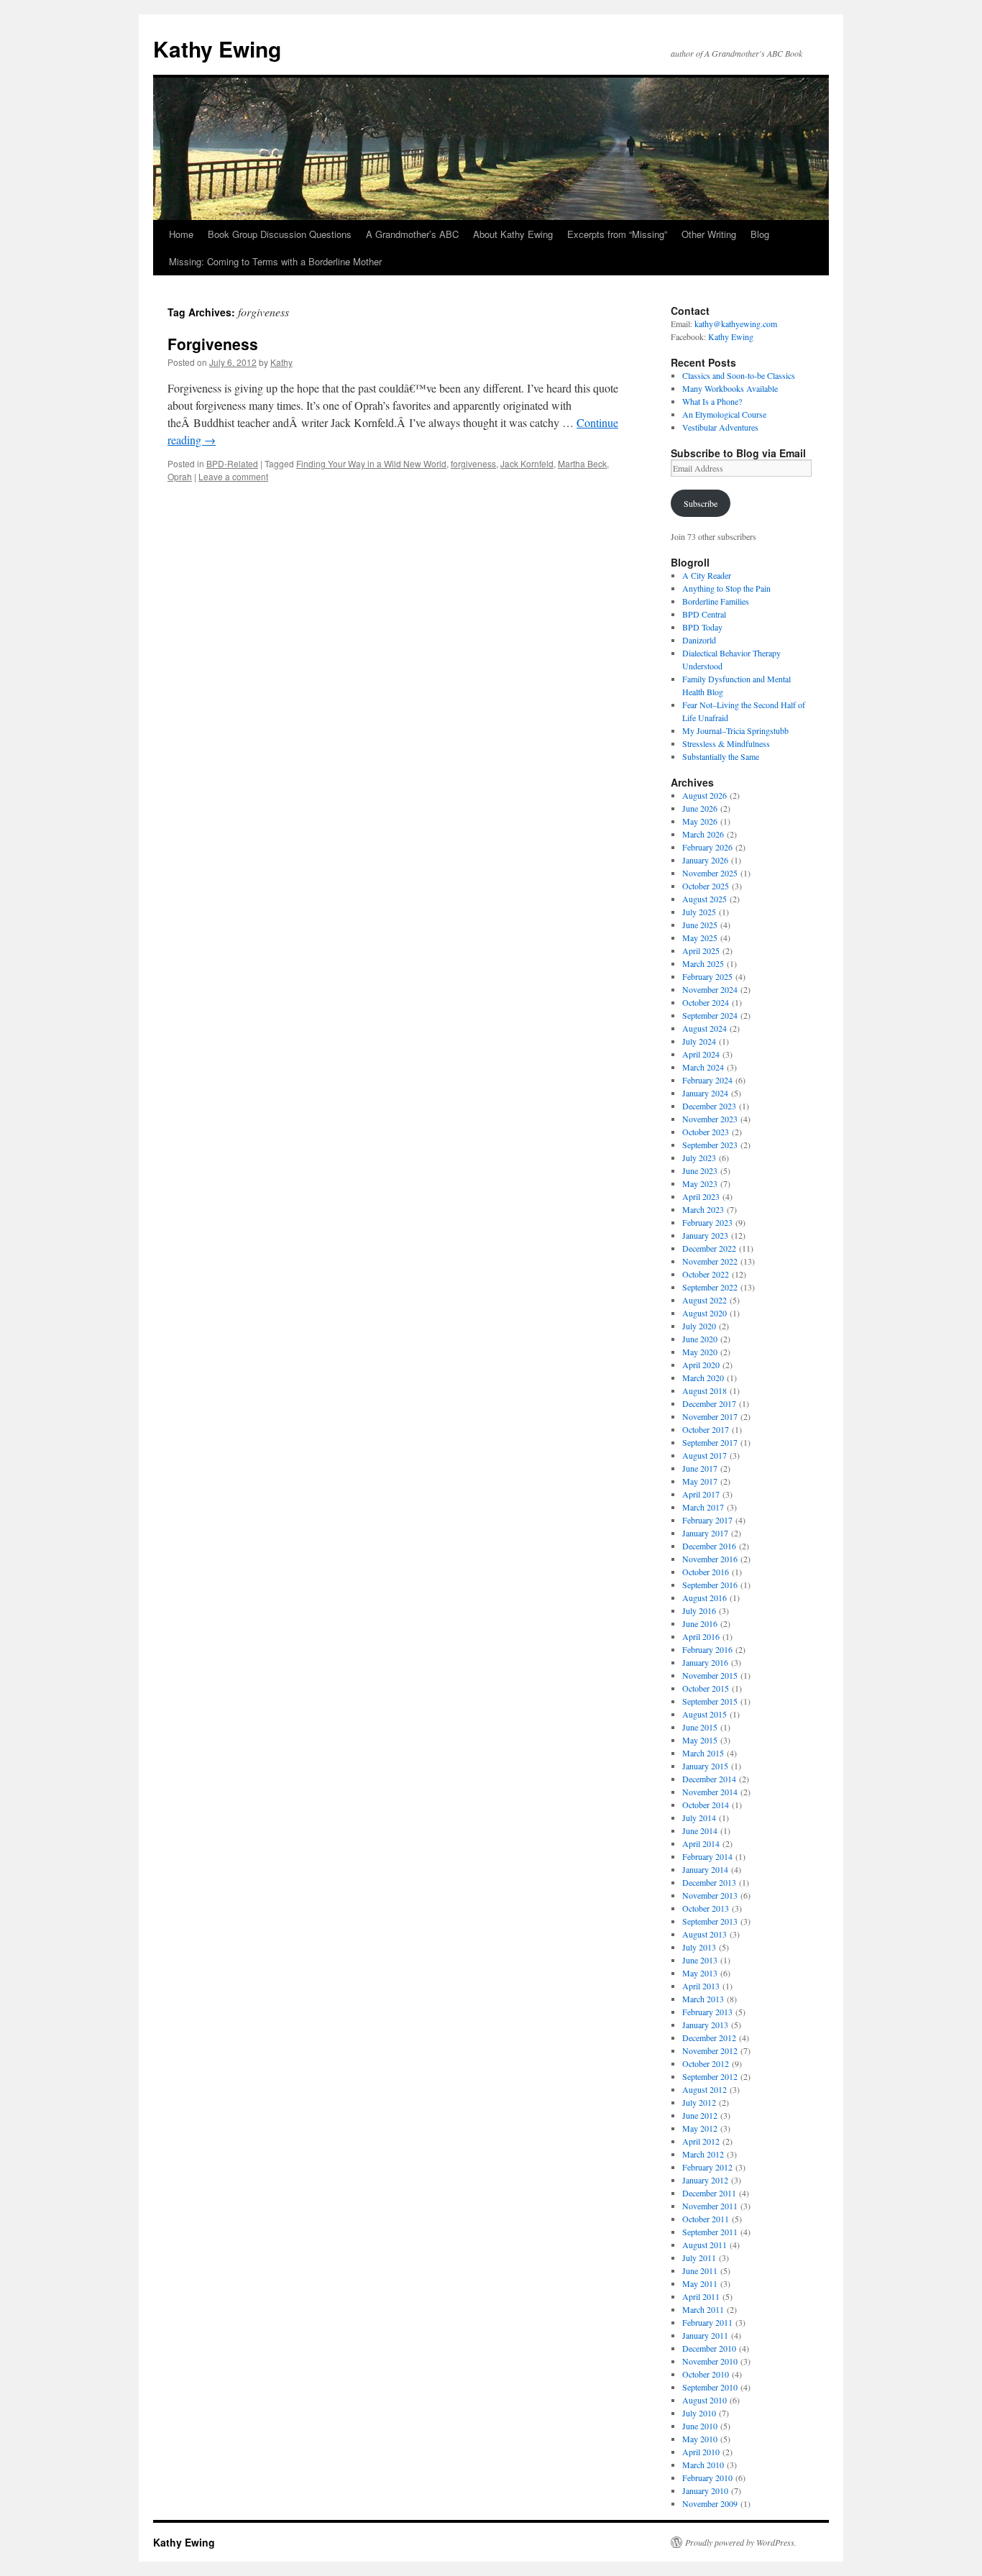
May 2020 (700, 1352)
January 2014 (705, 1869)
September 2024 (710, 1015)
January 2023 (705, 1235)
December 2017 (709, 1403)
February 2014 (707, 1856)
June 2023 (700, 1170)
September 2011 (710, 2232)
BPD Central (704, 614)
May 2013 (700, 1973)
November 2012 (710, 2050)
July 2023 (699, 1158)
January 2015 (705, 1766)
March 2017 (703, 1507)
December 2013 (709, 1882)
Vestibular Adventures (720, 427)
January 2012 (705, 2180)
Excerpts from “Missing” (617, 234)
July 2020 (699, 1326)
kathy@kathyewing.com (736, 324)
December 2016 (709, 1546)
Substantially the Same (721, 756)
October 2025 (706, 886)
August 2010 (705, 2400)
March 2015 (703, 1753)
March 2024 (703, 1067)
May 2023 (700, 1183)
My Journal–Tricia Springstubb (735, 730)
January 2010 (705, 2490)
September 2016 (710, 1585)
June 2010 (700, 2426)
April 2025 (701, 950)
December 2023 (709, 1106)
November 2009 (710, 2503)
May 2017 (700, 1481)
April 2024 (701, 1054)
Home (181, 234)
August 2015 (705, 1714)
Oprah (180, 476)
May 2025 (700, 938)
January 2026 (705, 860)
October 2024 (706, 1002)
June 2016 (700, 1623)
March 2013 (703, 1999)
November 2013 (710, 1895)
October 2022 (706, 1274)
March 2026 (703, 834)
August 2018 (705, 1390)
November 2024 (710, 989)
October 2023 (706, 1132)
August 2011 (705, 2245)
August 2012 (705, 2089)
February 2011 (707, 2322)
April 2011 (701, 2296)
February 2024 (707, 1080)
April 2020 (701, 1365)
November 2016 (710, 1559)
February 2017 (707, 1520)
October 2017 (706, 1429)
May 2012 (700, 2128)
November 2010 (710, 2361)
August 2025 (705, 899)
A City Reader (707, 575)
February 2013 (707, 2012)
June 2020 (700, 1339)
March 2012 (703, 2154)
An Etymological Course (724, 414)
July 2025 (699, 912)
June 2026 (700, 808)
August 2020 (705, 1313)
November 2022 (710, 1261)
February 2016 (707, 1649)
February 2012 (707, 2167)
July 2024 (699, 1041)
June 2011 (700, 2270)
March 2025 (703, 963)
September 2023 (710, 1145)
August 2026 (705, 795)
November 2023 (710, 1119)
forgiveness (473, 463)
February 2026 (707, 847)
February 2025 (707, 976)
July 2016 (699, 1610)
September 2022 (710, 1287)
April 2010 (701, 2452)
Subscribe (701, 503)
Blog (760, 234)
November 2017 (710, 1416)
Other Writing (709, 234)
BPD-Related (232, 463)
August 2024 (705, 1028)
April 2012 (701, 2141)
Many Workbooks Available (730, 388)
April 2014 (701, 1843)
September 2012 (710, 2076)
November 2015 (710, 1675)
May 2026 (700, 821)
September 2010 (710, 2387)
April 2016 (701, 1636)
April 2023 (701, 1196)
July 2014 (699, 1818)
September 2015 (710, 1701)
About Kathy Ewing (513, 234)
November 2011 (710, 2206)
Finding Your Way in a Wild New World (371, 463)
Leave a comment (233, 476)
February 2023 (707, 1222)
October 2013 (706, 1908)
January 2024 (705, 1093)
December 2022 (709, 1248)
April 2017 (701, 1494)
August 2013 (705, 1934)
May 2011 (700, 2283)
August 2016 (705, 1598)
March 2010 (703, 2465)
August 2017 (705, 1455)
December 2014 (709, 1779)
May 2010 (700, 2439)
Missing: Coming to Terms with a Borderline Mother (275, 261)
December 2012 (709, 2038)
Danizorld (699, 640)
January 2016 (705, 1662)
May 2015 (700, 1740)
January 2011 (705, 2335)
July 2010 (699, 2413)
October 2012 (706, 2063)
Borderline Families (716, 601)
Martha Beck (582, 463)
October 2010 (706, 2374)
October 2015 (706, 1688)
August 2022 (705, 1300)
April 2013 (701, 1986)
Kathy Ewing (217, 49)
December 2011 (709, 2193)
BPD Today (702, 627)
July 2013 (699, 1947)
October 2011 (706, 2219)
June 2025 (700, 925)
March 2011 (703, 2309)
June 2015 (700, 1727)
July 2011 (699, 2258)
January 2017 (705, 1533)
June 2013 (700, 1960)
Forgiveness (213, 344)
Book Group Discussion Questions (280, 234)
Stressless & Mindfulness (726, 743)
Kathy (281, 362)
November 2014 (710, 1792)
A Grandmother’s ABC (412, 234)
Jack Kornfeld (527, 463)
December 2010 (709, 2348)
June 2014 (700, 1830)
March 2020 (703, 1378)
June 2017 (700, 1468)
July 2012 (699, 2102)
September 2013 (710, 1921)
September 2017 (710, 1442)
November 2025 (710, 873)
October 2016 (706, 1572)
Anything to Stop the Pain (726, 588)
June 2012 (700, 2115)
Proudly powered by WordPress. (741, 2542)
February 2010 (707, 2478)
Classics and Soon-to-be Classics (739, 375)
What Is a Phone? (712, 401)
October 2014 (706, 1805)
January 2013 (705, 2025)
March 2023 (703, 1209)
